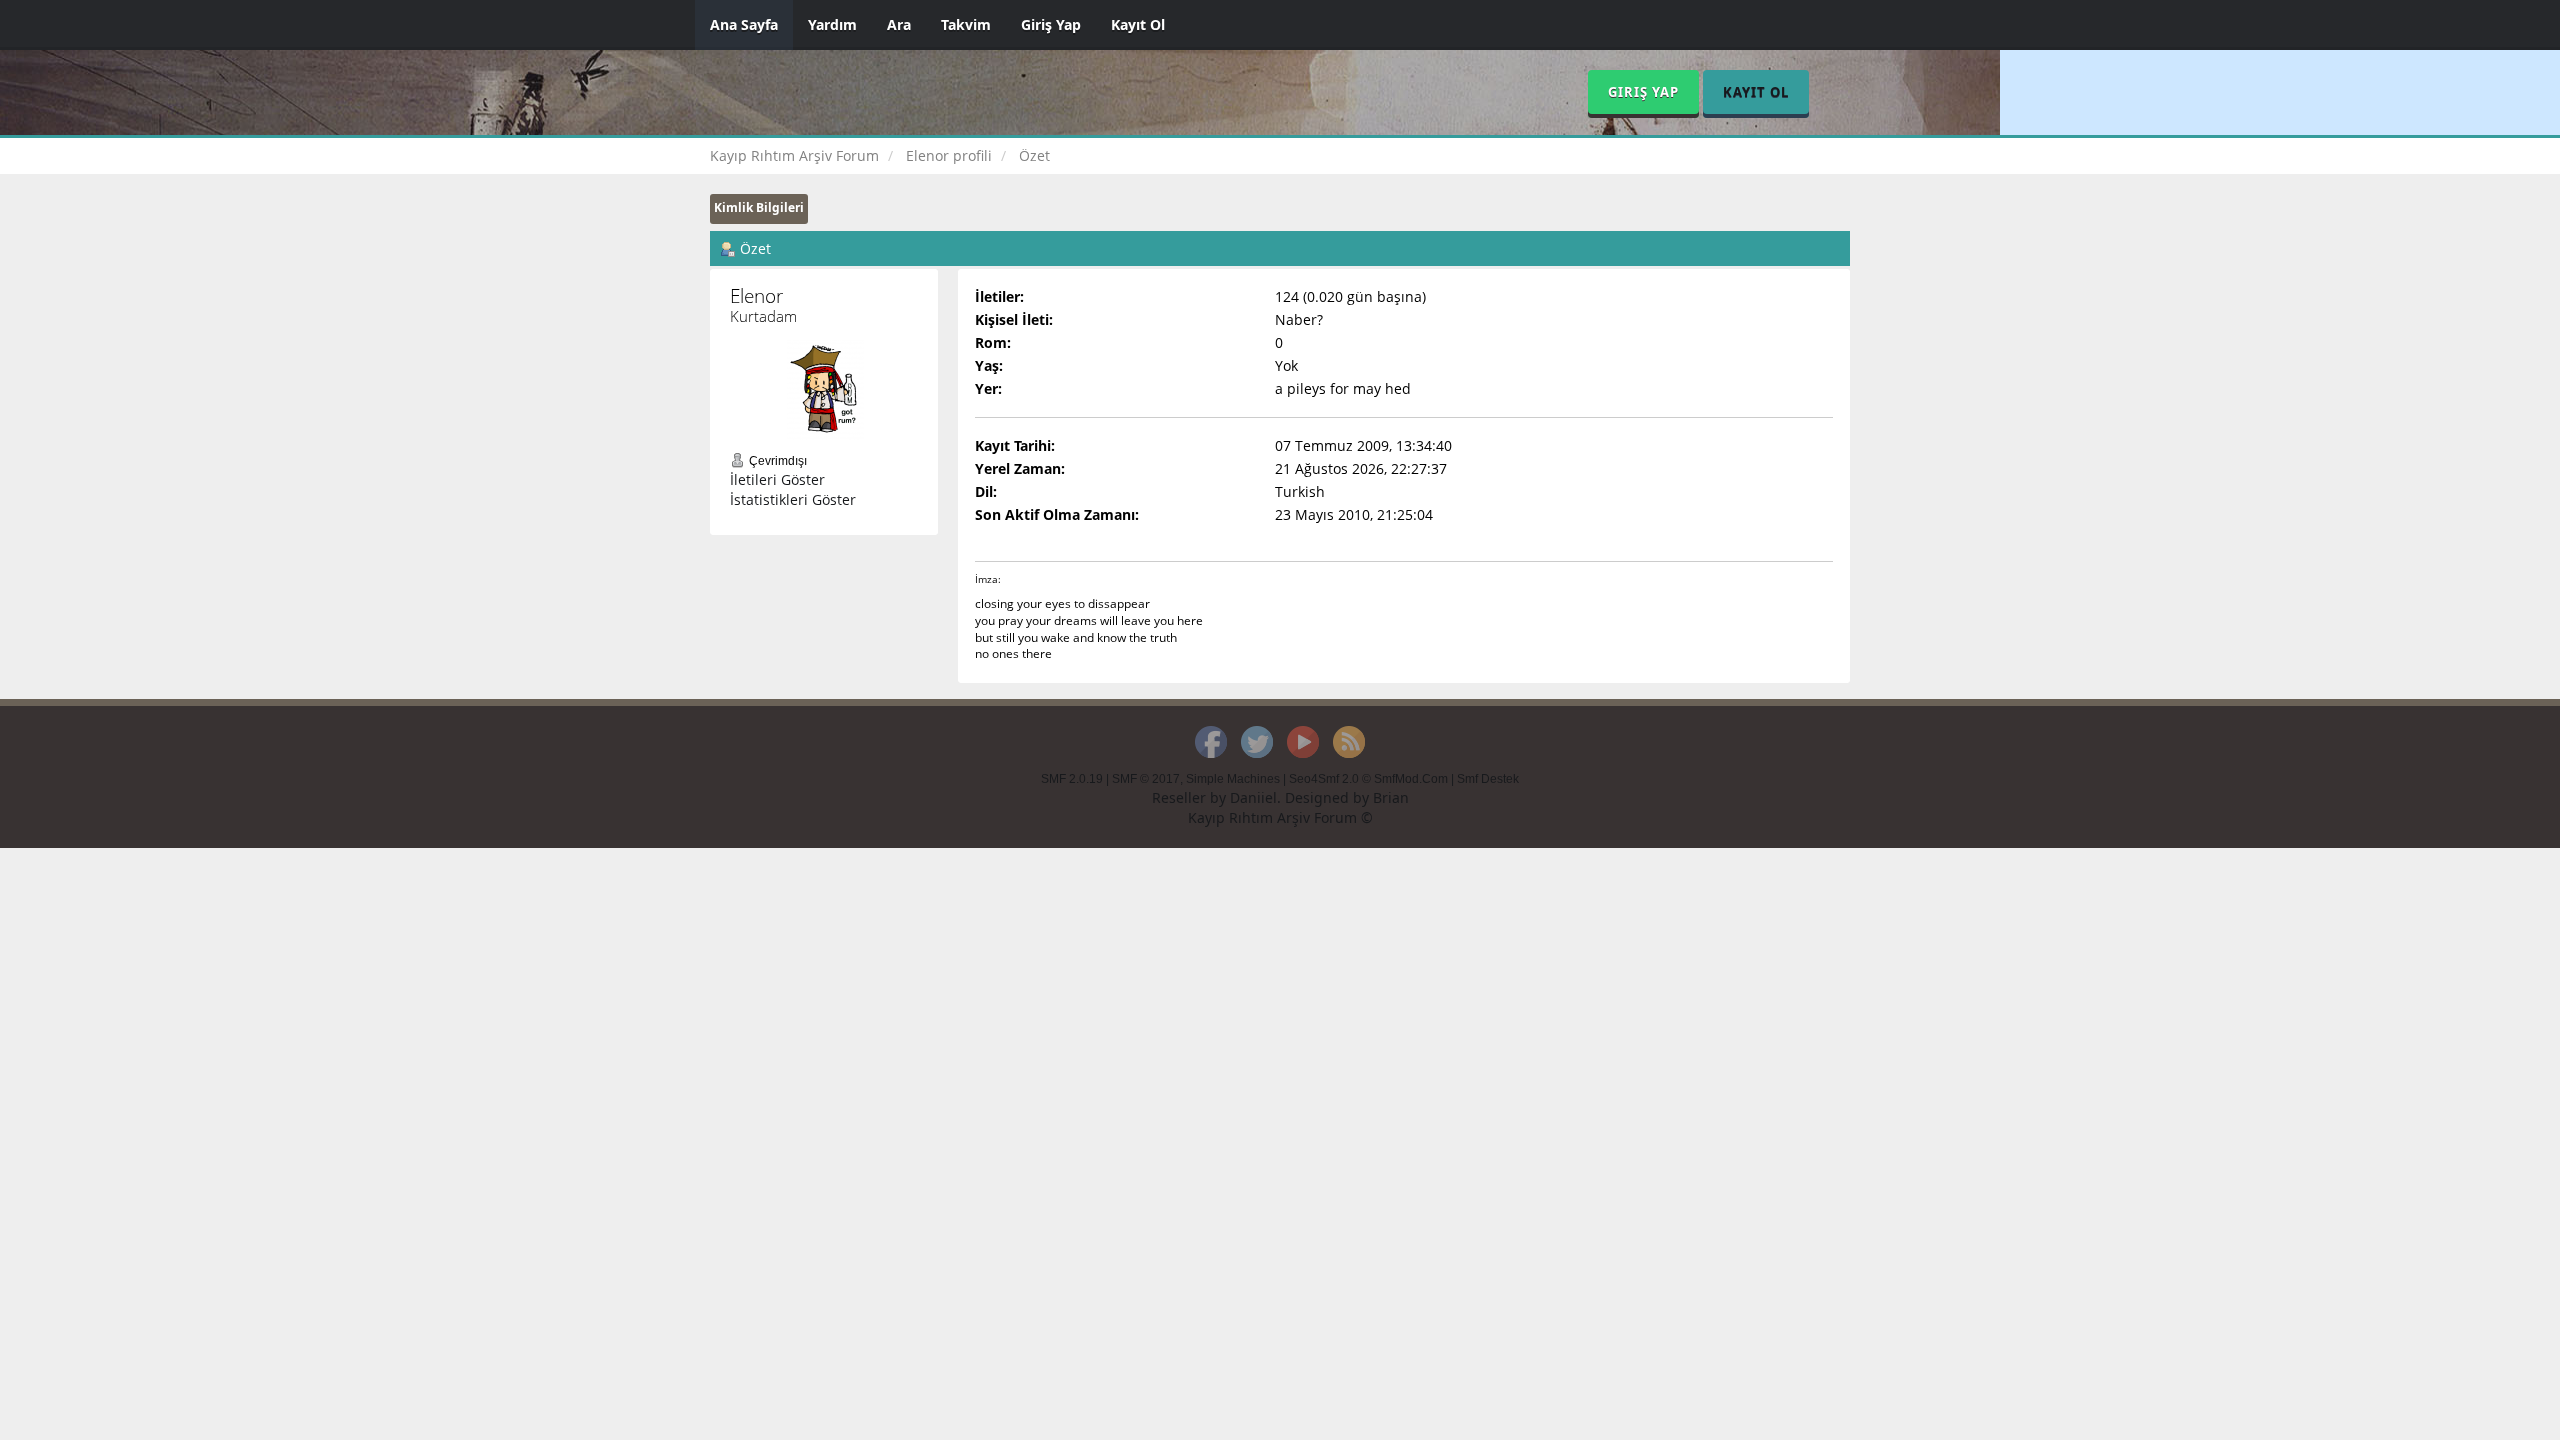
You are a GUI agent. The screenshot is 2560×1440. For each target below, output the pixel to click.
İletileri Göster (777, 479)
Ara (899, 24)
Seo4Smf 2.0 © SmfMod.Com (1368, 779)
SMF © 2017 (1146, 779)
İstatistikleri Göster (793, 499)
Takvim (966, 24)
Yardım (832, 24)
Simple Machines (1233, 779)
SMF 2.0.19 (1072, 779)
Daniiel (1253, 797)
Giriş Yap (1051, 24)
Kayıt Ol (1138, 24)
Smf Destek (1488, 779)
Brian (1391, 797)
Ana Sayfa (744, 24)
